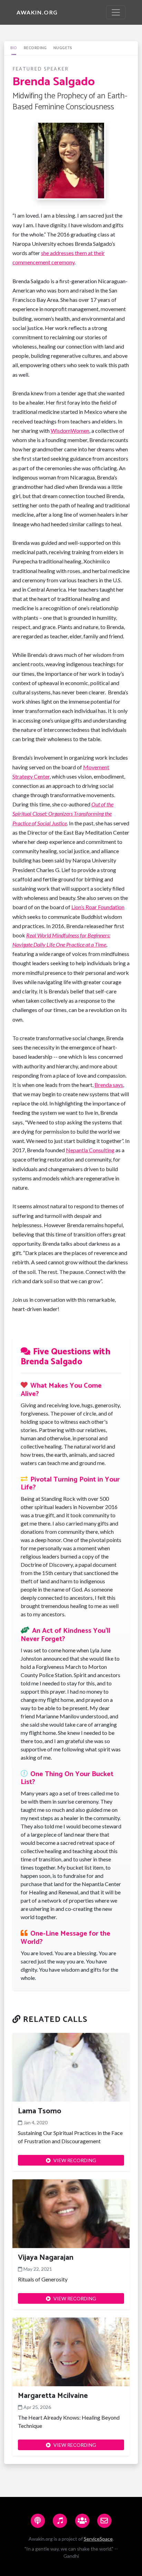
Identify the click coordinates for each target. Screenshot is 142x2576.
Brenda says (109, 1085)
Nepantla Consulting (90, 1150)
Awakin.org (37, 12)
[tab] (14, 48)
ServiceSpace (98, 2539)
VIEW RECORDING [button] (75, 2160)
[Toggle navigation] (116, 12)
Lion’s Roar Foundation (98, 907)
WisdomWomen (70, 431)
